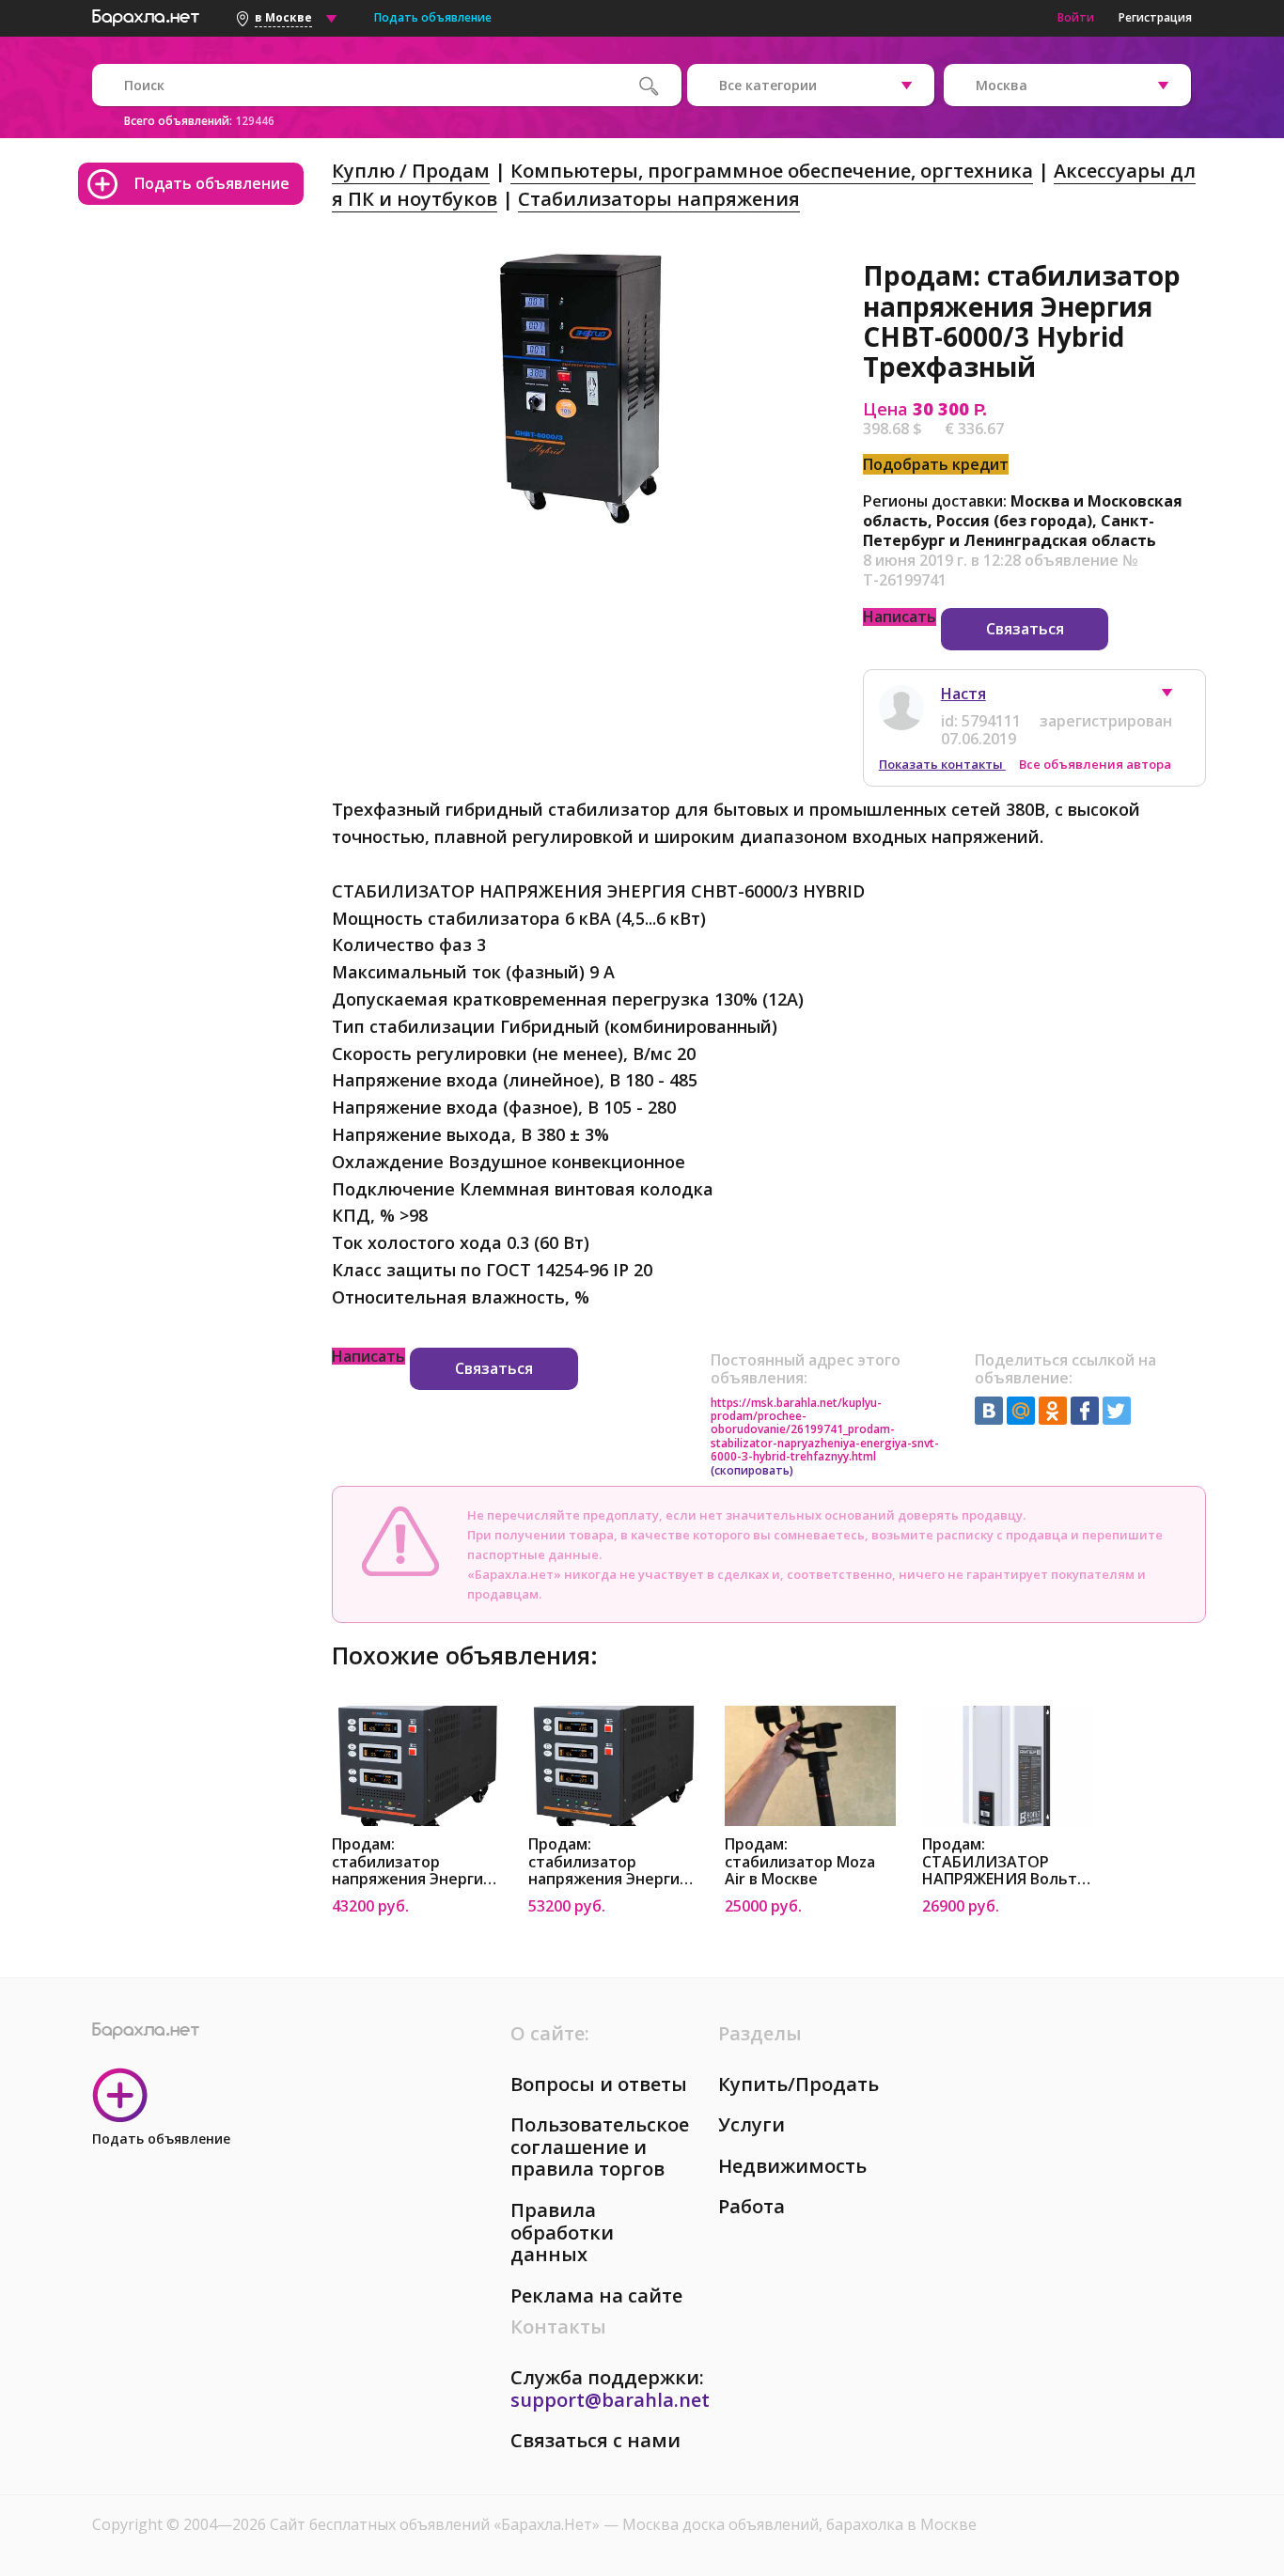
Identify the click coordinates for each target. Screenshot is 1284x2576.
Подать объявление (433, 17)
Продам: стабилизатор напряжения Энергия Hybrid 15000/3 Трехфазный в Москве (613, 1862)
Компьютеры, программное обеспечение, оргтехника (772, 171)
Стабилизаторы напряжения (659, 199)
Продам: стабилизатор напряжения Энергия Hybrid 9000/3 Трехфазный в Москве (416, 1862)
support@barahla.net (610, 2400)
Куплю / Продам (411, 171)
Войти (1076, 17)
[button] (1176, 697)
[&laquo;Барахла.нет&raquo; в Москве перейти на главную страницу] (146, 15)
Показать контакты (942, 764)
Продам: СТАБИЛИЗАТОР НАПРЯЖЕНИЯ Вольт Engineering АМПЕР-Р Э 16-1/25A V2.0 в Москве (1007, 1862)
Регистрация (1155, 17)
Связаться (1025, 629)
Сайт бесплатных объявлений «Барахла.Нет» (437, 2524)
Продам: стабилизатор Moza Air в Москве (800, 1862)
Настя (963, 694)
